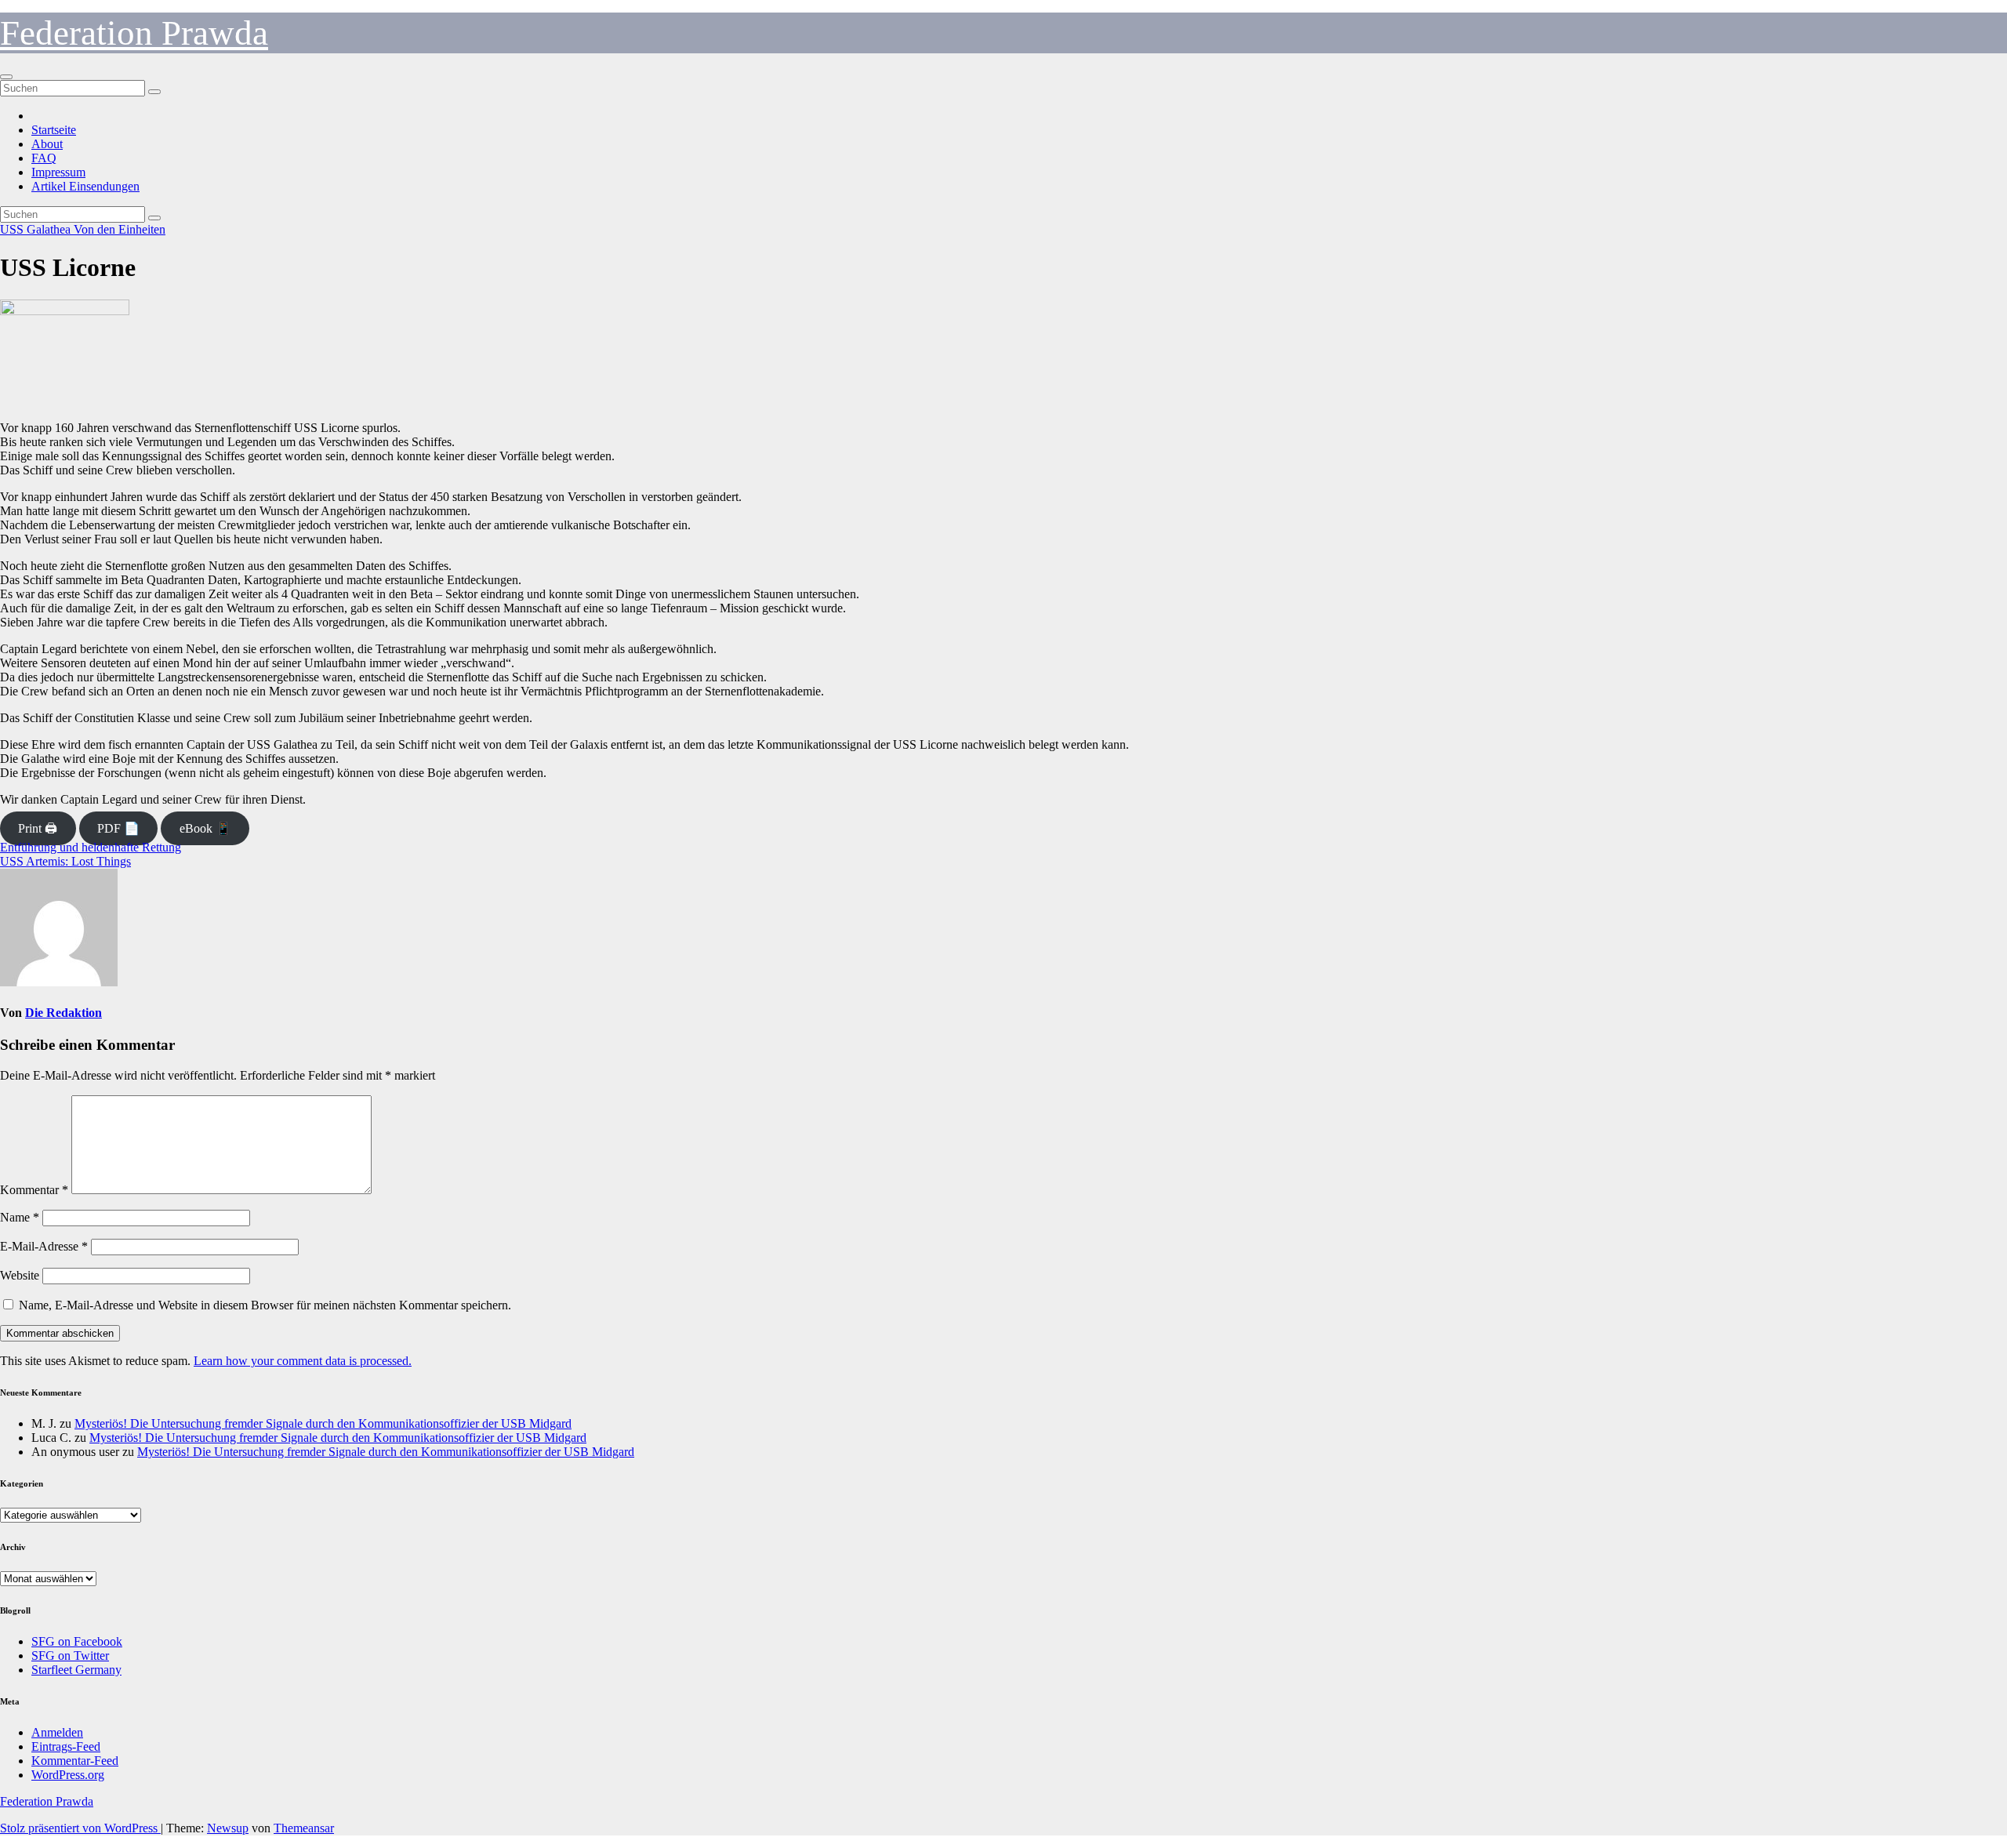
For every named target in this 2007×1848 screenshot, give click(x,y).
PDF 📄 (118, 828)
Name (20, 1217)
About (47, 144)
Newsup (228, 1828)
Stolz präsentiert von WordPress (80, 1828)
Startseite (54, 130)
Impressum (58, 172)
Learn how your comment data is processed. (303, 1361)
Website (20, 1275)
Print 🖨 (38, 828)
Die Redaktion (64, 1013)
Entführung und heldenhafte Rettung (91, 847)
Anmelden (57, 1732)
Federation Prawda (134, 33)
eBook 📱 (205, 828)
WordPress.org (68, 1775)
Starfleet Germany (76, 1670)
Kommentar (34, 1190)
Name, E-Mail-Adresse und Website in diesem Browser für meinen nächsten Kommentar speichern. (265, 1305)
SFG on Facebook (77, 1641)
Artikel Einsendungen (85, 186)
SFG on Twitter (70, 1656)
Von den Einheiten (120, 229)
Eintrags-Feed (66, 1746)
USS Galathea (37, 229)
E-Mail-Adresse (44, 1246)
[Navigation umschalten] (6, 77)
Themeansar (304, 1828)
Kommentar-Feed (75, 1761)
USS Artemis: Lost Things (65, 861)
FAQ (44, 158)
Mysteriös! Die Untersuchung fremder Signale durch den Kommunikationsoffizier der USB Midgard (323, 1423)
